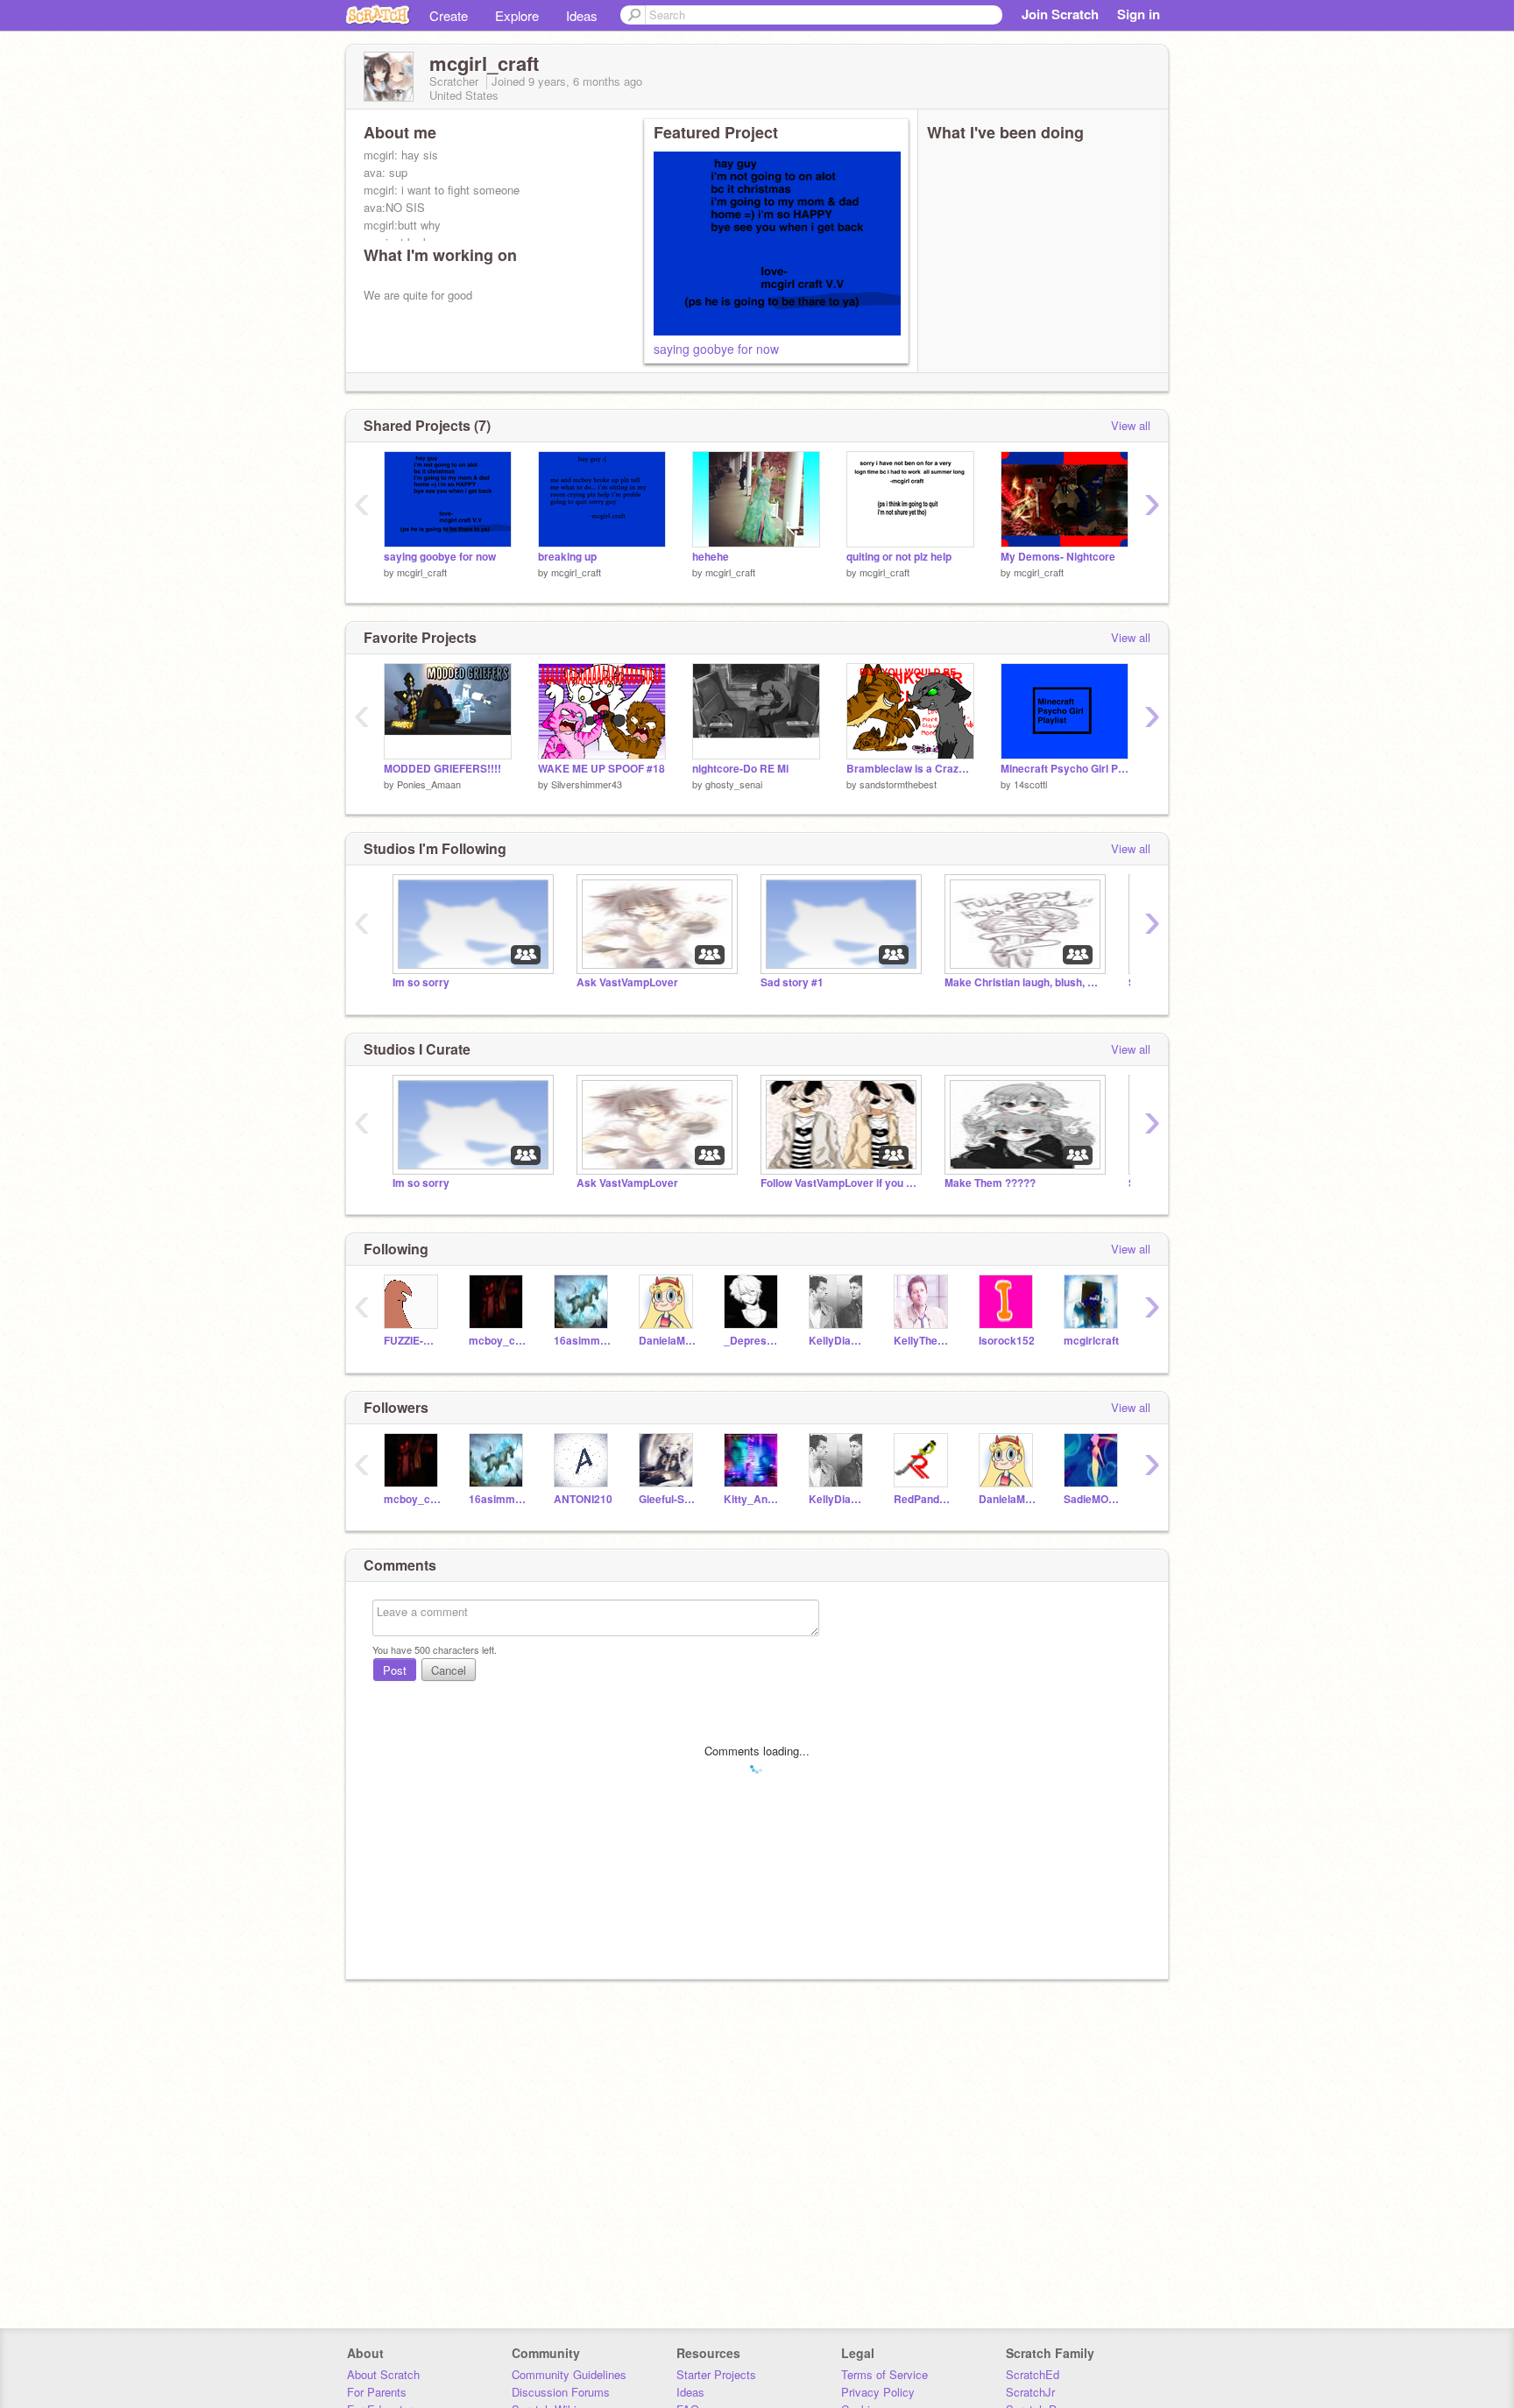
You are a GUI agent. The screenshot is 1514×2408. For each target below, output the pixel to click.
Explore (517, 15)
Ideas (582, 15)
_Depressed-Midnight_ (753, 1341)
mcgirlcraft (1091, 1341)
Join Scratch (1060, 14)
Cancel (449, 1670)
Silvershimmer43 (587, 784)
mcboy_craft (498, 1341)
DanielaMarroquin (668, 1341)
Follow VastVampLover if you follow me (839, 1183)
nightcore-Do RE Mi (740, 769)
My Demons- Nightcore (1058, 557)
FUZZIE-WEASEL (413, 1341)
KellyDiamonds (838, 1341)
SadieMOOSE (1093, 1499)
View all (1131, 425)
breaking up (567, 557)
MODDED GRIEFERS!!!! (442, 769)
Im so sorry (421, 982)
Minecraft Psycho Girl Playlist (1065, 769)
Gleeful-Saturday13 (668, 1499)
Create (449, 15)
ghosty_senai (734, 784)
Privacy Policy (878, 2392)
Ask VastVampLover (627, 982)
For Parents (377, 2392)
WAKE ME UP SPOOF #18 (601, 769)
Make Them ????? (990, 1183)
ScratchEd (1033, 2374)
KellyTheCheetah (923, 1341)
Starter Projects (716, 2374)
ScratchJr (1030, 2392)
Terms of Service (884, 2374)
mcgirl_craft (422, 572)
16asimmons (583, 1341)
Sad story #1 (792, 982)
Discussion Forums (561, 2392)
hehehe (711, 557)
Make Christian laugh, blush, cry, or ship (1023, 982)
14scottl (1030, 784)
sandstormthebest (898, 784)
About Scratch (383, 2374)
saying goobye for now (716, 349)
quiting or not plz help (899, 557)
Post (395, 1670)
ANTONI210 (583, 1499)
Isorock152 (1007, 1341)
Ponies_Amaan (429, 784)
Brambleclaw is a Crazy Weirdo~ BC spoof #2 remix (910, 769)
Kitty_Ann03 (753, 1499)
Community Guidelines (569, 2374)
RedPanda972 (923, 1499)
